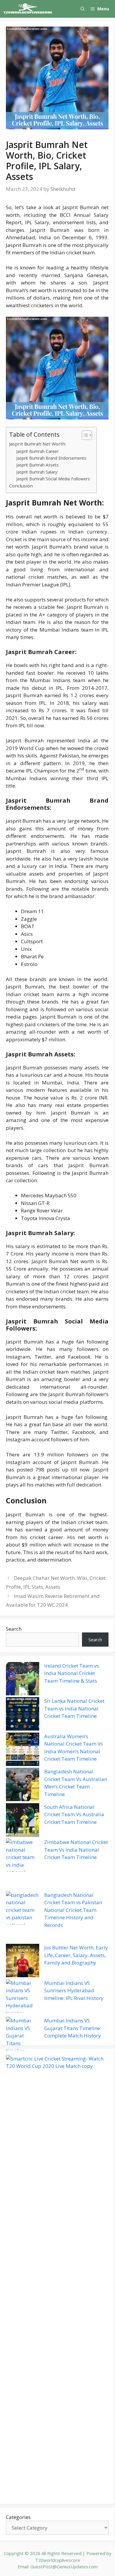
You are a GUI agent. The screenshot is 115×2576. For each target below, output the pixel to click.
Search (14, 1629)
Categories (18, 2517)
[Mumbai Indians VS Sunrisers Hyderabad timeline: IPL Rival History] (23, 1998)
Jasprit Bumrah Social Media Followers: (53, 479)
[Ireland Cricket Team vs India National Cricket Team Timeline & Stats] (23, 1680)
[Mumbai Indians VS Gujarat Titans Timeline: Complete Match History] (23, 2036)
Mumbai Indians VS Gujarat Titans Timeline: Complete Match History (73, 2028)
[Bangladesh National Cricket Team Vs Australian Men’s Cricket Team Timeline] (23, 1785)
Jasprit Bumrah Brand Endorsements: (52, 458)
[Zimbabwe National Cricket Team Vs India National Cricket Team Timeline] (23, 1865)
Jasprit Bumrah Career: (38, 451)
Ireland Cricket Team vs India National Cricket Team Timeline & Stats (72, 1673)
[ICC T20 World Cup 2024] (28, 9)
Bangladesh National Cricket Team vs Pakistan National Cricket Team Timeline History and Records (73, 1910)
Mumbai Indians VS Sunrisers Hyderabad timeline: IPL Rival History (74, 1990)
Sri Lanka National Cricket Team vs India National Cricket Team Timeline (74, 1708)
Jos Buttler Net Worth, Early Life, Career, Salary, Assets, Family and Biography (76, 1955)
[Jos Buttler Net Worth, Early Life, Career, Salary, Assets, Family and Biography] (23, 1962)
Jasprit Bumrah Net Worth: (38, 444)
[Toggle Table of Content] (84, 435)
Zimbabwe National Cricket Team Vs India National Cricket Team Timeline (76, 1850)
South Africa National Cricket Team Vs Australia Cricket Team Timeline (74, 1814)
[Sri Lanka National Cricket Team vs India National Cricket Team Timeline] (23, 1715)
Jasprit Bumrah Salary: (37, 472)
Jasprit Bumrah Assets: (38, 465)
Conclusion (21, 486)
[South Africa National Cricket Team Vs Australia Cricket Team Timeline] (23, 1821)
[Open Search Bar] (83, 9)
